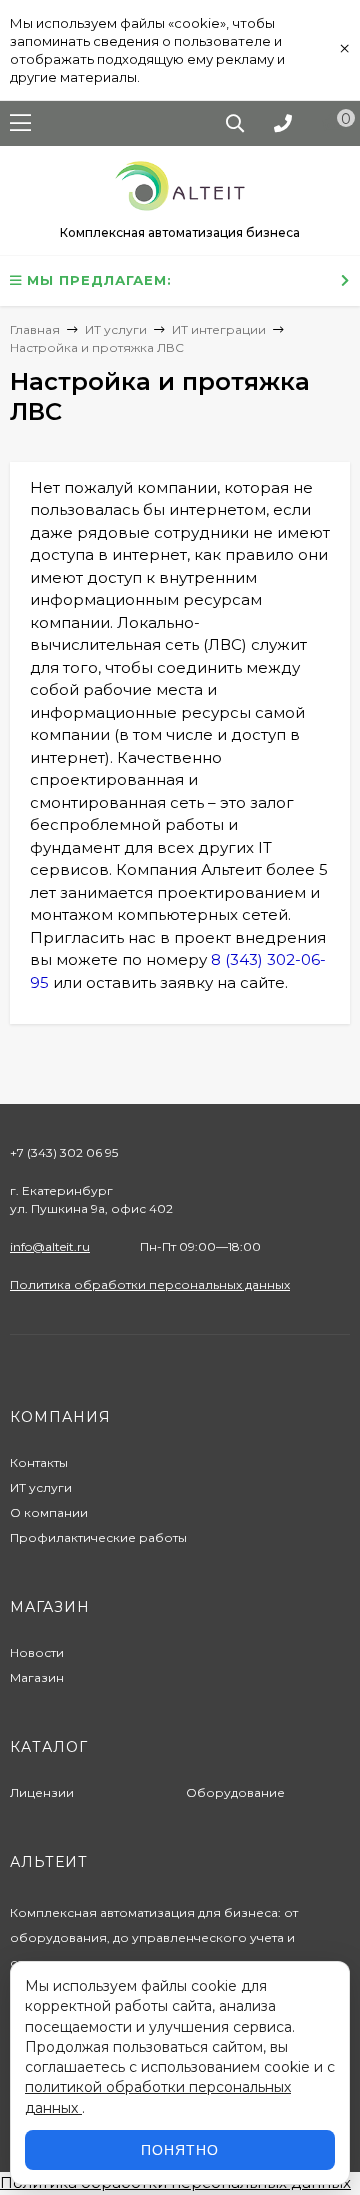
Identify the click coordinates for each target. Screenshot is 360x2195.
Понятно (180, 2150)
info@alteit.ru (50, 1246)
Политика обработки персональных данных (150, 1284)
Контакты (39, 1462)
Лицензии (42, 1792)
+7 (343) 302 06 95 (64, 1152)
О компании (49, 1512)
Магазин (37, 1677)
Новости (37, 1652)
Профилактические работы (98, 1537)
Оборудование (235, 1792)
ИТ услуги (41, 1487)
